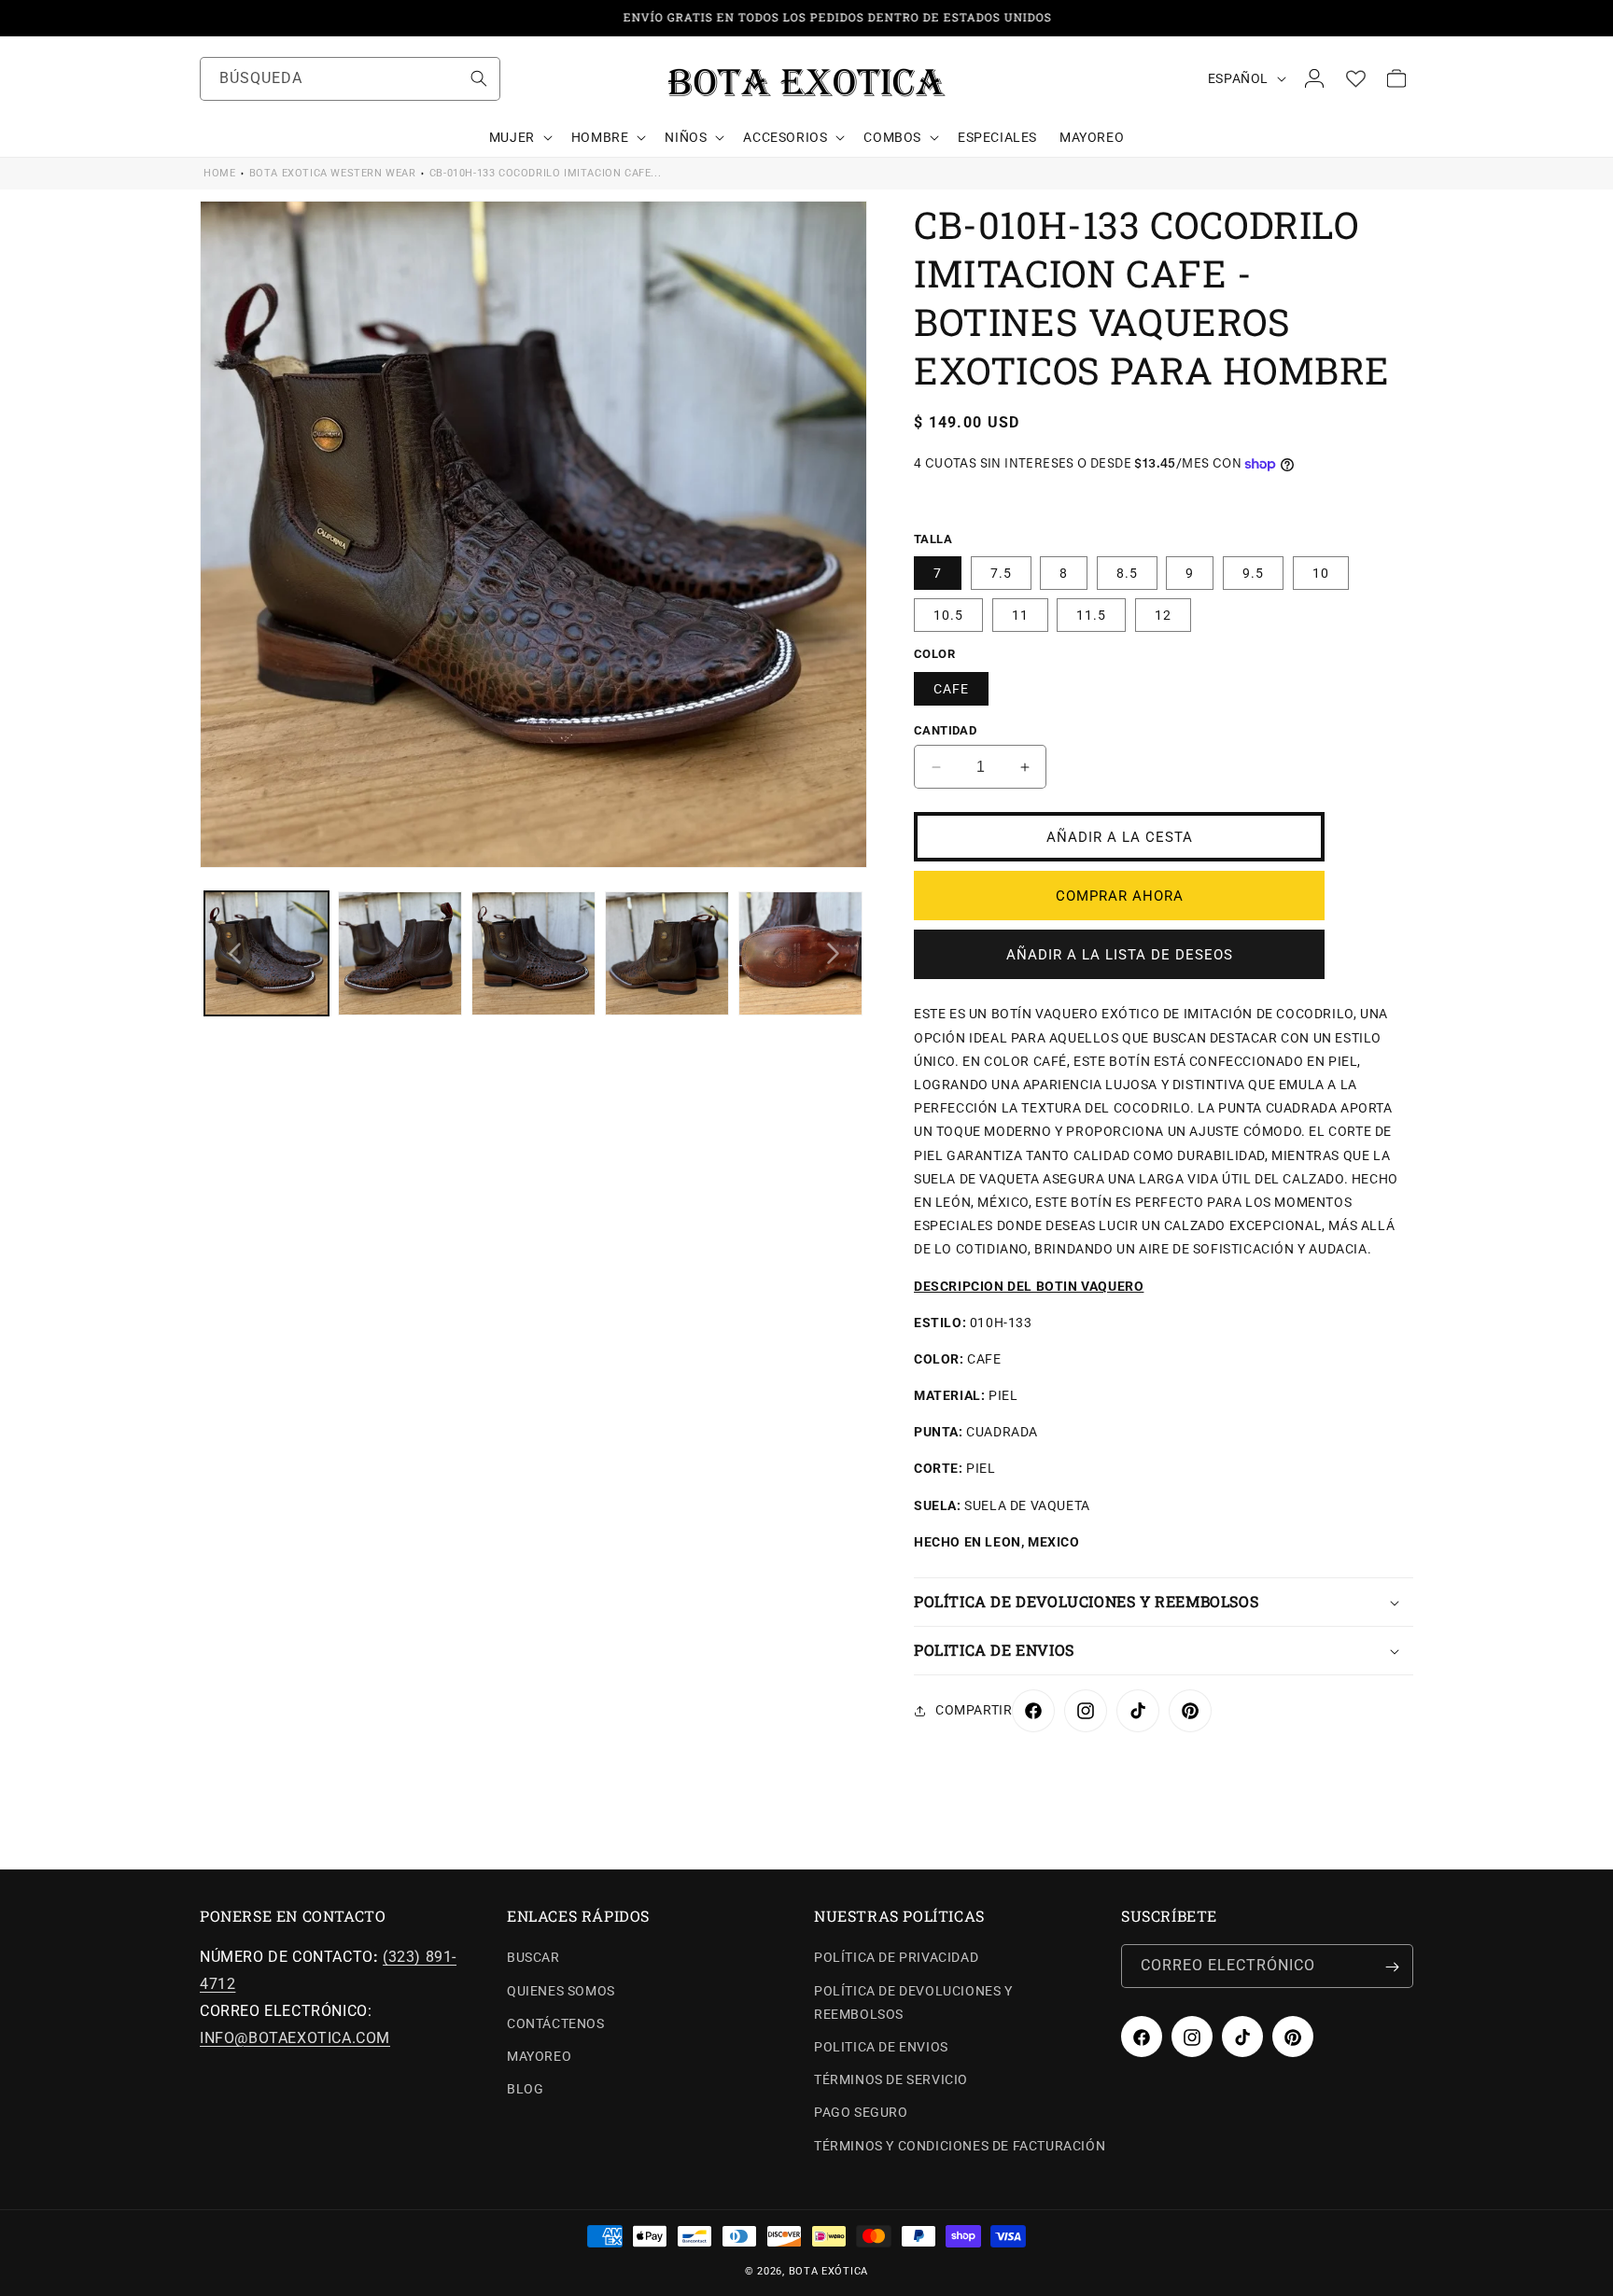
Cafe (951, 689)
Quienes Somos (561, 1991)
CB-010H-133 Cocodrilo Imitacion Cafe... (545, 173)
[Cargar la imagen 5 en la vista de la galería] (800, 953)
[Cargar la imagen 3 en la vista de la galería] (533, 953)
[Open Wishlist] (1355, 78)
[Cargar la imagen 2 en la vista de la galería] (400, 953)
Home (219, 173)
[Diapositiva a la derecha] (833, 954)
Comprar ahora (1120, 896)
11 (1020, 616)
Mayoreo (539, 2057)
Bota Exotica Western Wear (333, 173)
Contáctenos (556, 2023)
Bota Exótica (828, 2271)
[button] (519, 137)
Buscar (533, 1958)
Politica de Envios (881, 2048)
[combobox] (350, 79)
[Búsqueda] (479, 78)
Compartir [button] (974, 1711)
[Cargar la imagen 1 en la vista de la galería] (266, 953)
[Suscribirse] (1392, 1967)
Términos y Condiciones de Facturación (960, 2146)
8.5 (1127, 574)
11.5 (1091, 616)
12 (1163, 616)
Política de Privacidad (896, 1958)
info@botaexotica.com (295, 2038)
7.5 (1001, 574)
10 (1321, 574)
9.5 (1253, 574)
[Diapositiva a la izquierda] (234, 954)
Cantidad (945, 730)
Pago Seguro (861, 2113)
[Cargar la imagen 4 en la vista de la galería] (667, 953)
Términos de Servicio (891, 2080)
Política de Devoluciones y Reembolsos (913, 2002)
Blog (525, 2090)
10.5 (948, 616)
